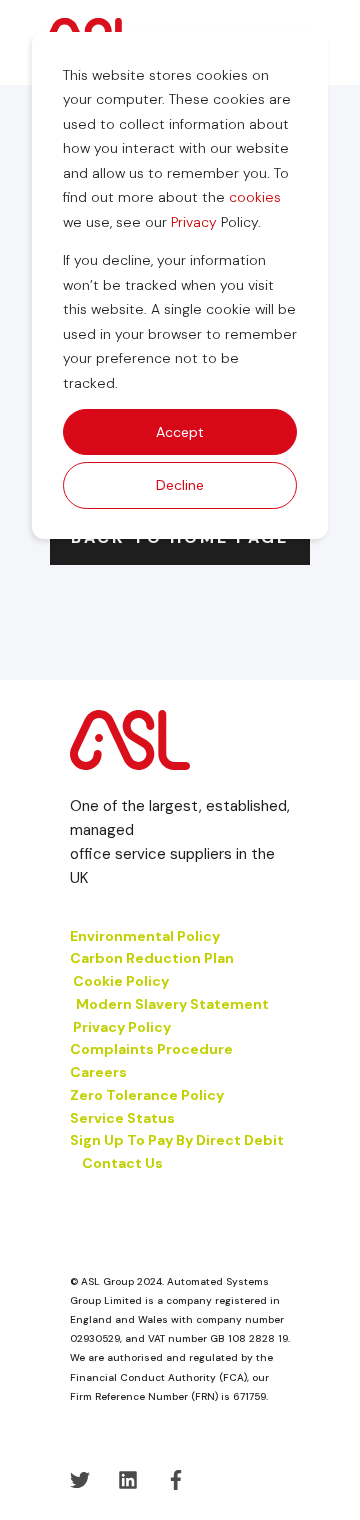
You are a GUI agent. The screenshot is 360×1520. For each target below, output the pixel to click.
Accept (180, 432)
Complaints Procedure (151, 1049)
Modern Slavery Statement (172, 1004)
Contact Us (122, 1163)
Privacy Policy (122, 1027)
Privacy (194, 222)
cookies (255, 197)
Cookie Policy (122, 981)
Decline (180, 485)
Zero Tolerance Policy (147, 1095)
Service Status (122, 1118)
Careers (98, 1072)
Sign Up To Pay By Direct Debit (177, 1140)
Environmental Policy (145, 936)
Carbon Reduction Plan (152, 958)
